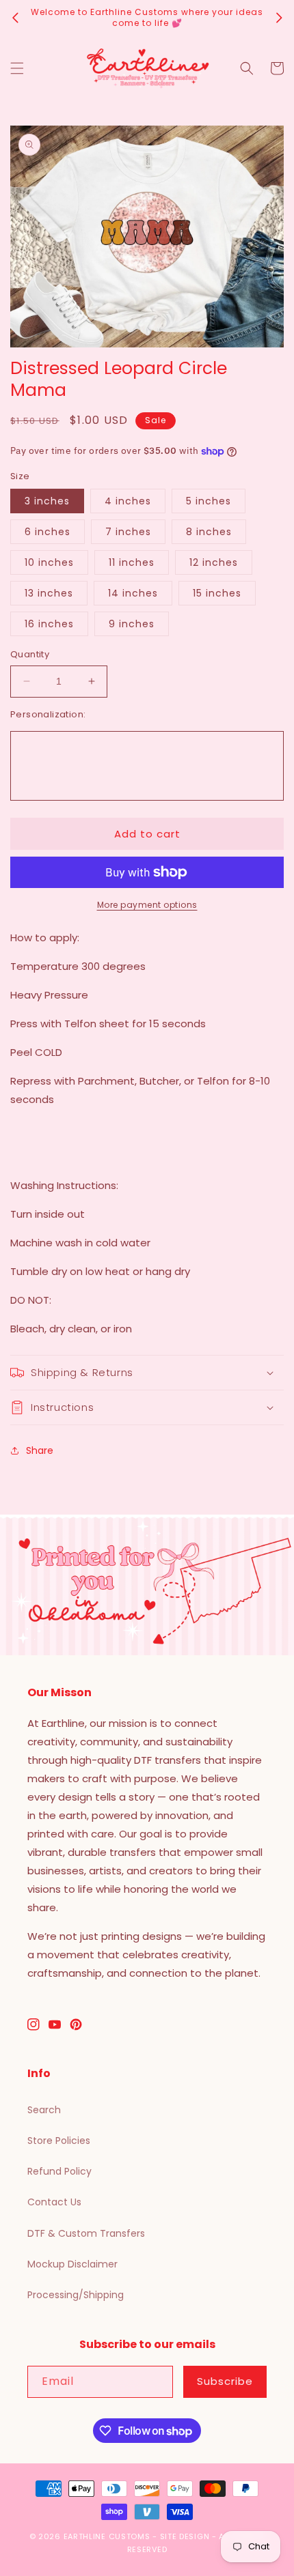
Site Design (185, 2536)
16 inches (49, 624)
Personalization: (48, 714)
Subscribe (225, 2381)
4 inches (128, 501)
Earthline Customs (107, 2536)
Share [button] (40, 1450)
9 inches (132, 624)
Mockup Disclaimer (72, 2264)
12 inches (214, 562)
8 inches (209, 532)
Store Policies (59, 2141)
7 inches (128, 532)
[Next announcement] (279, 18)
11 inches (132, 562)
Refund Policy (59, 2171)
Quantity (30, 654)
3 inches (47, 501)
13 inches (49, 593)
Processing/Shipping (76, 2295)
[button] (17, 68)
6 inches (48, 532)
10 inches (49, 562)
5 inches (209, 501)
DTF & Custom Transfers (86, 2233)
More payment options (147, 905)
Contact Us (54, 2202)
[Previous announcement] (15, 18)
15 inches (217, 593)
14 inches (133, 593)
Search (44, 2110)
